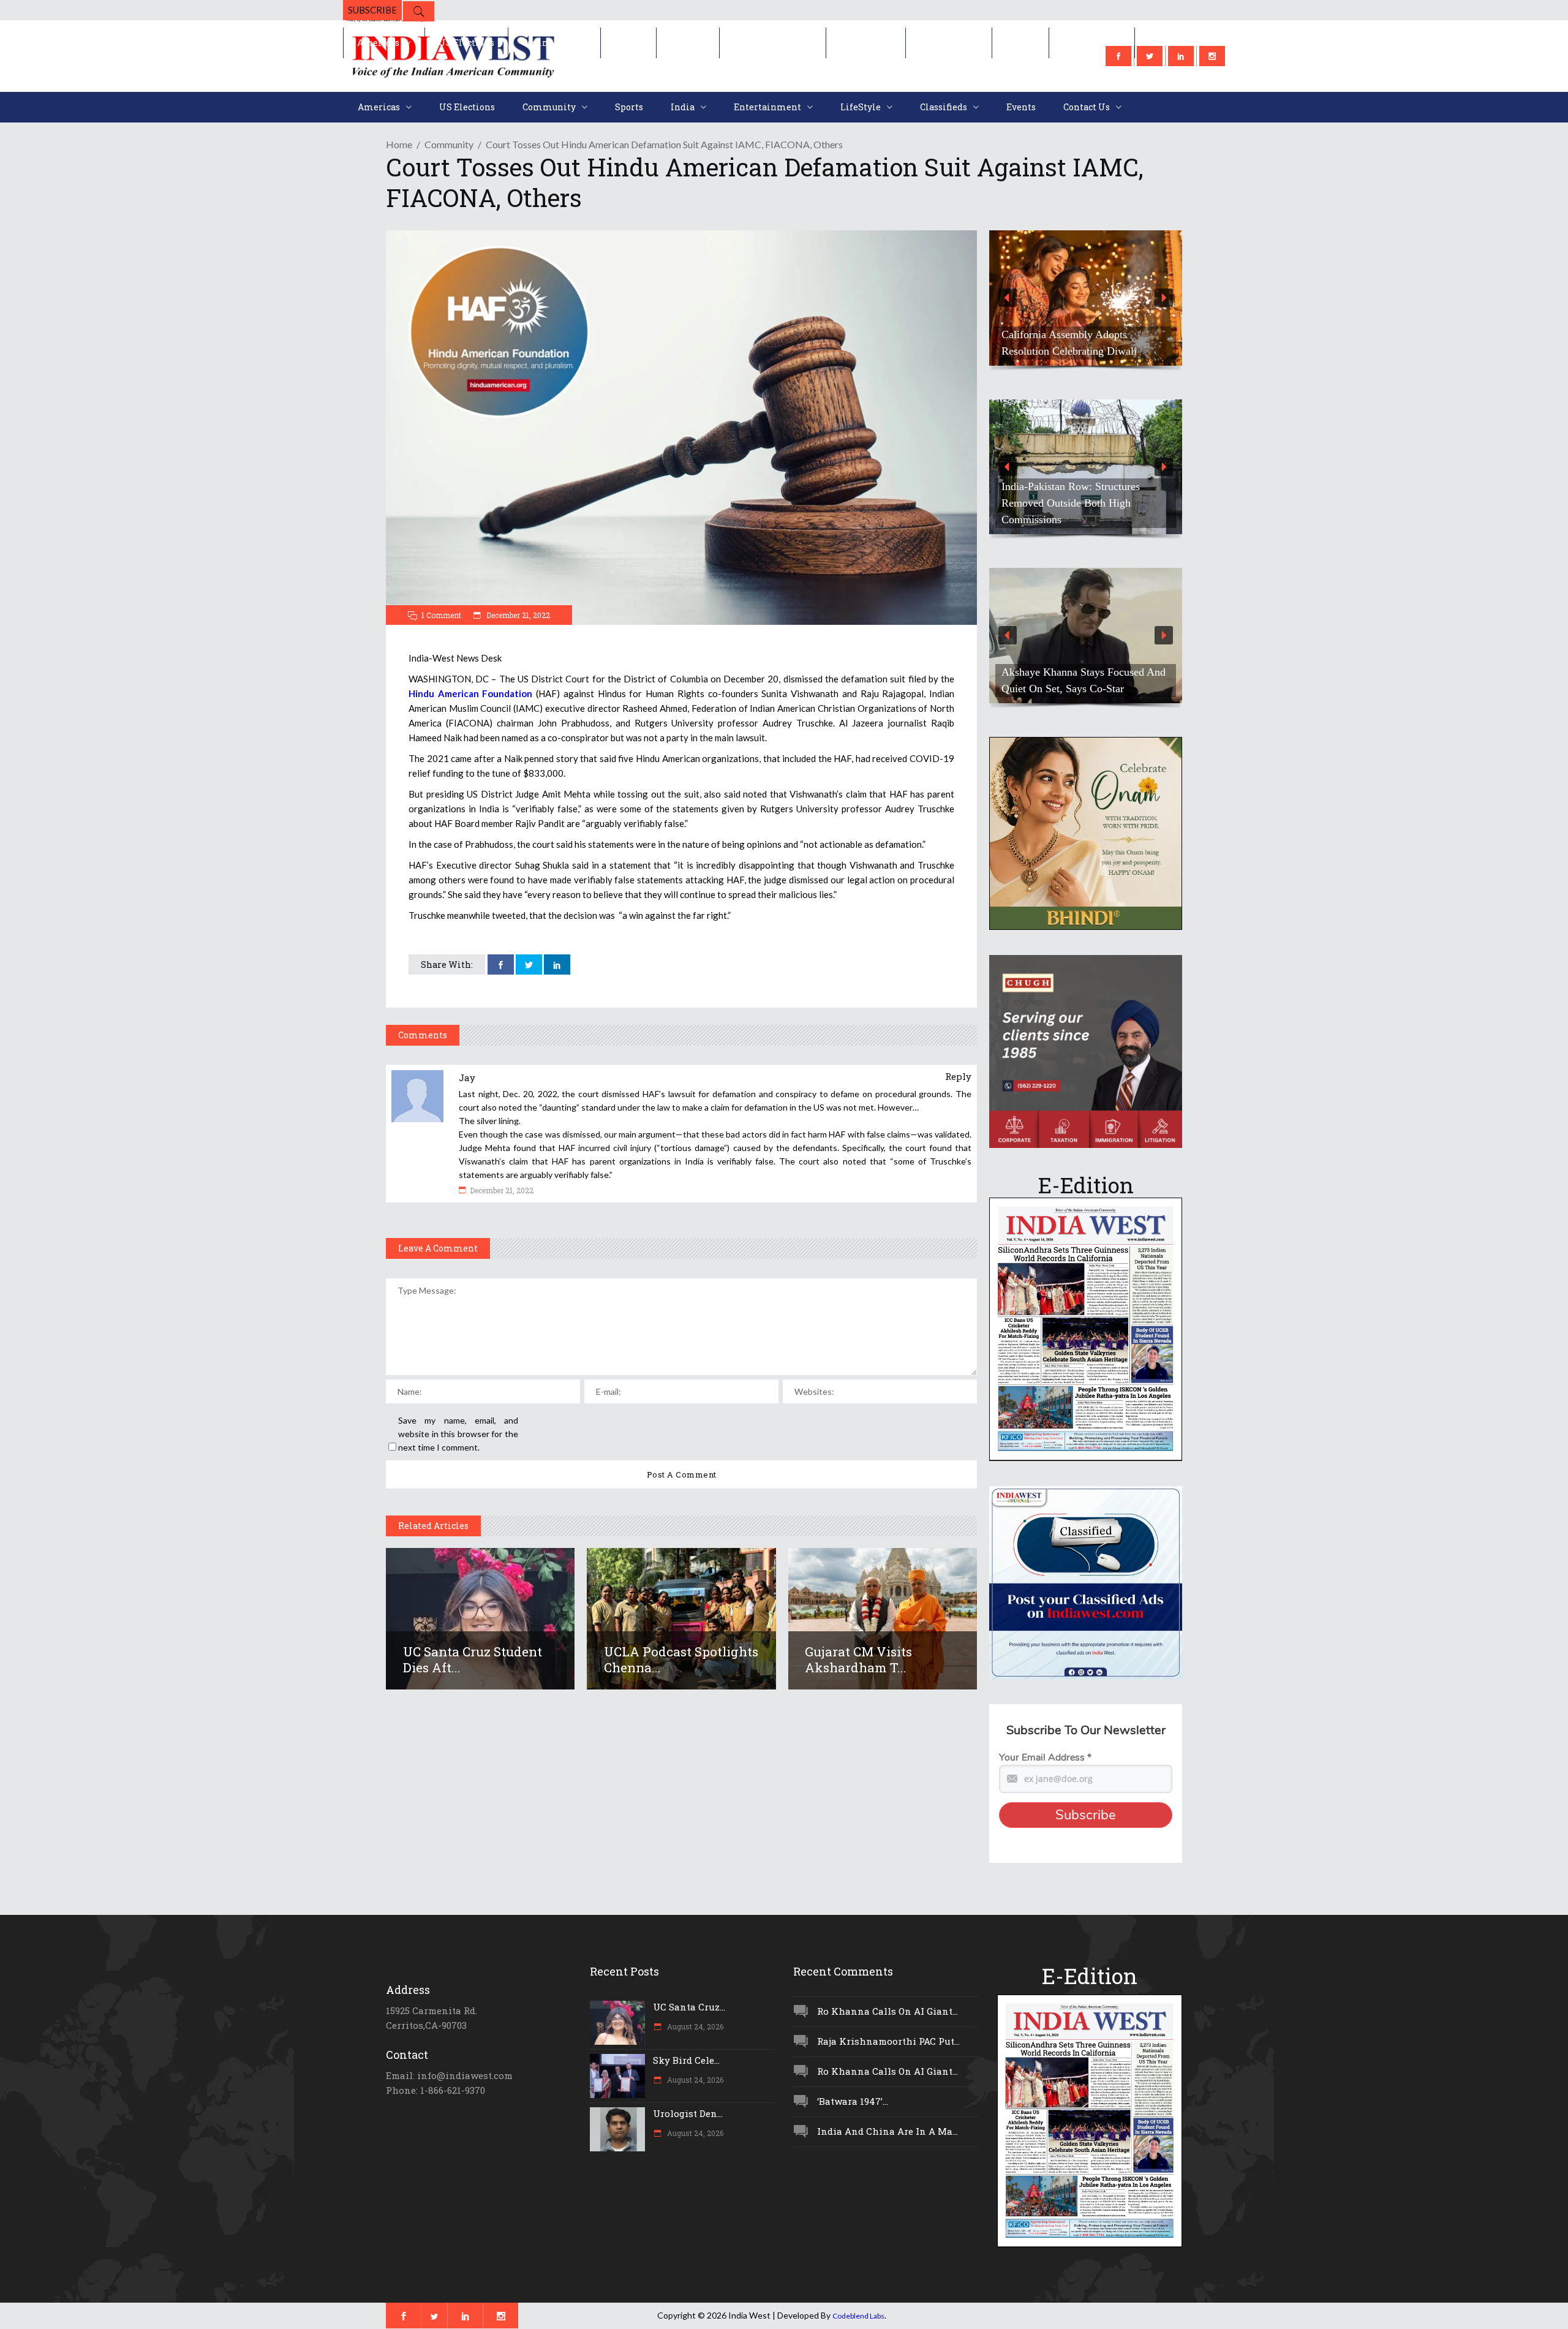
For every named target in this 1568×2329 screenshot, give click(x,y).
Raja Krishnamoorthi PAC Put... (888, 2041)
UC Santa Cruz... (689, 2007)
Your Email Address (1045, 1757)
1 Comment (441, 615)
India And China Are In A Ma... (888, 2131)
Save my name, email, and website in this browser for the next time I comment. (458, 1434)
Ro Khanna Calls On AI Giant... (888, 2011)
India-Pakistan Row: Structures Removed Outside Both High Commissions (1071, 503)
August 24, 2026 (694, 2026)
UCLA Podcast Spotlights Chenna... (681, 1659)
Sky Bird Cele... (686, 2060)
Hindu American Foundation (470, 693)
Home (399, 144)
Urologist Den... (688, 2113)
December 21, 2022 (517, 615)
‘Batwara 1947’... (853, 2101)
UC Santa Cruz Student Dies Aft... (473, 1659)
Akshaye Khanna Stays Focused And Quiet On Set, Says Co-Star (1084, 680)
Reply (958, 1076)
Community (449, 144)
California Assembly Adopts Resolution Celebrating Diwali (1069, 343)
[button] (1086, 298)
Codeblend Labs (858, 2316)
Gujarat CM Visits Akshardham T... (858, 1659)
